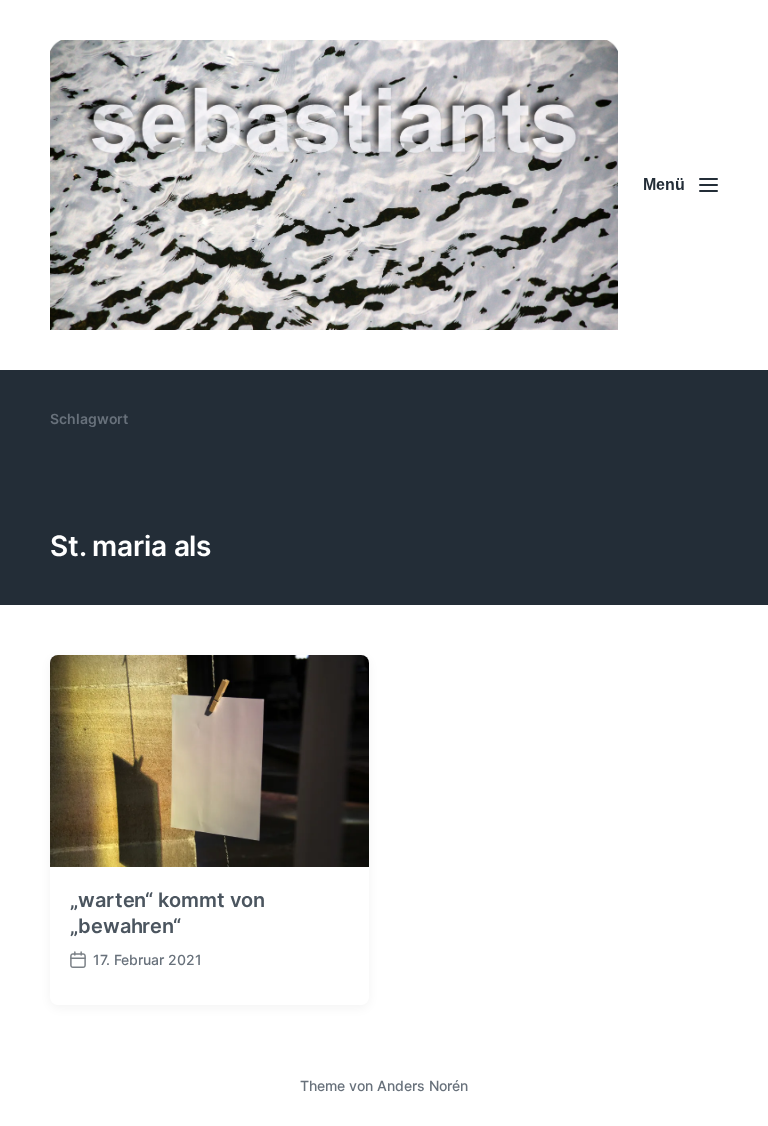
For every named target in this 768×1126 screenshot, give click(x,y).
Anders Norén (422, 1085)
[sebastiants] (334, 185)
